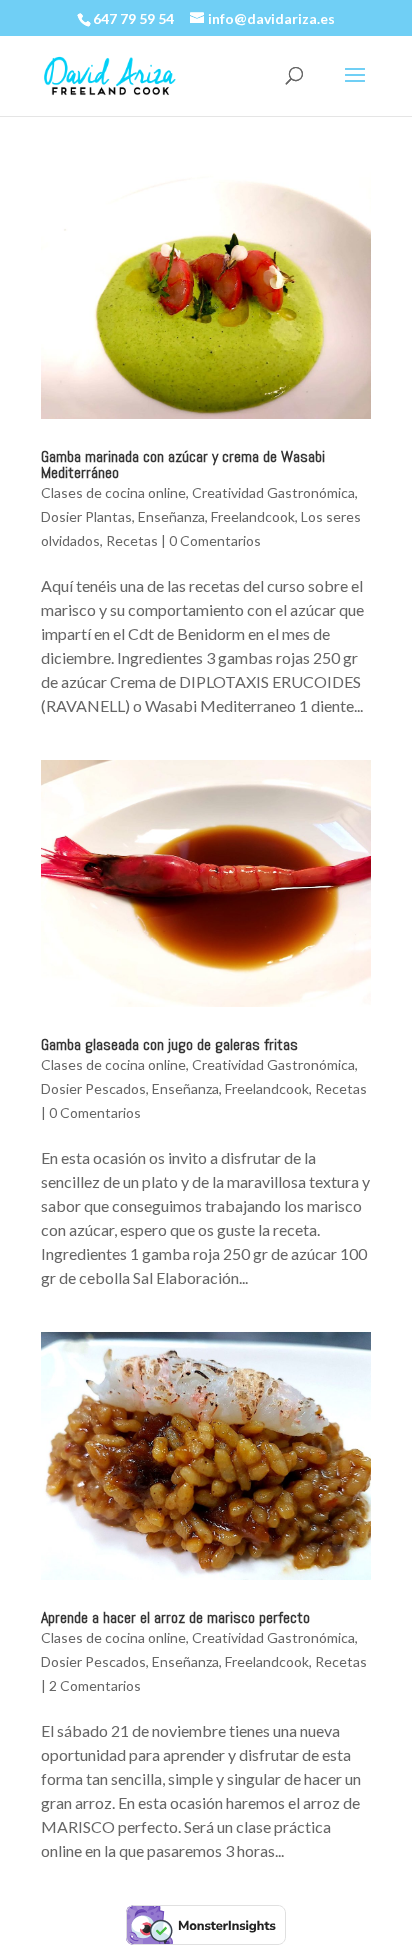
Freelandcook (253, 516)
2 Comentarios (95, 1685)
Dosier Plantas (86, 516)
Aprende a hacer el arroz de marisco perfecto (175, 1617)
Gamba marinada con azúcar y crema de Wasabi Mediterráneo (183, 464)
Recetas (132, 540)
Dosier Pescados (93, 1088)
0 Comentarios (215, 540)
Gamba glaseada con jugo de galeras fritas (169, 1044)
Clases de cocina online (113, 492)
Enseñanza (171, 516)
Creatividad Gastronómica (273, 492)
